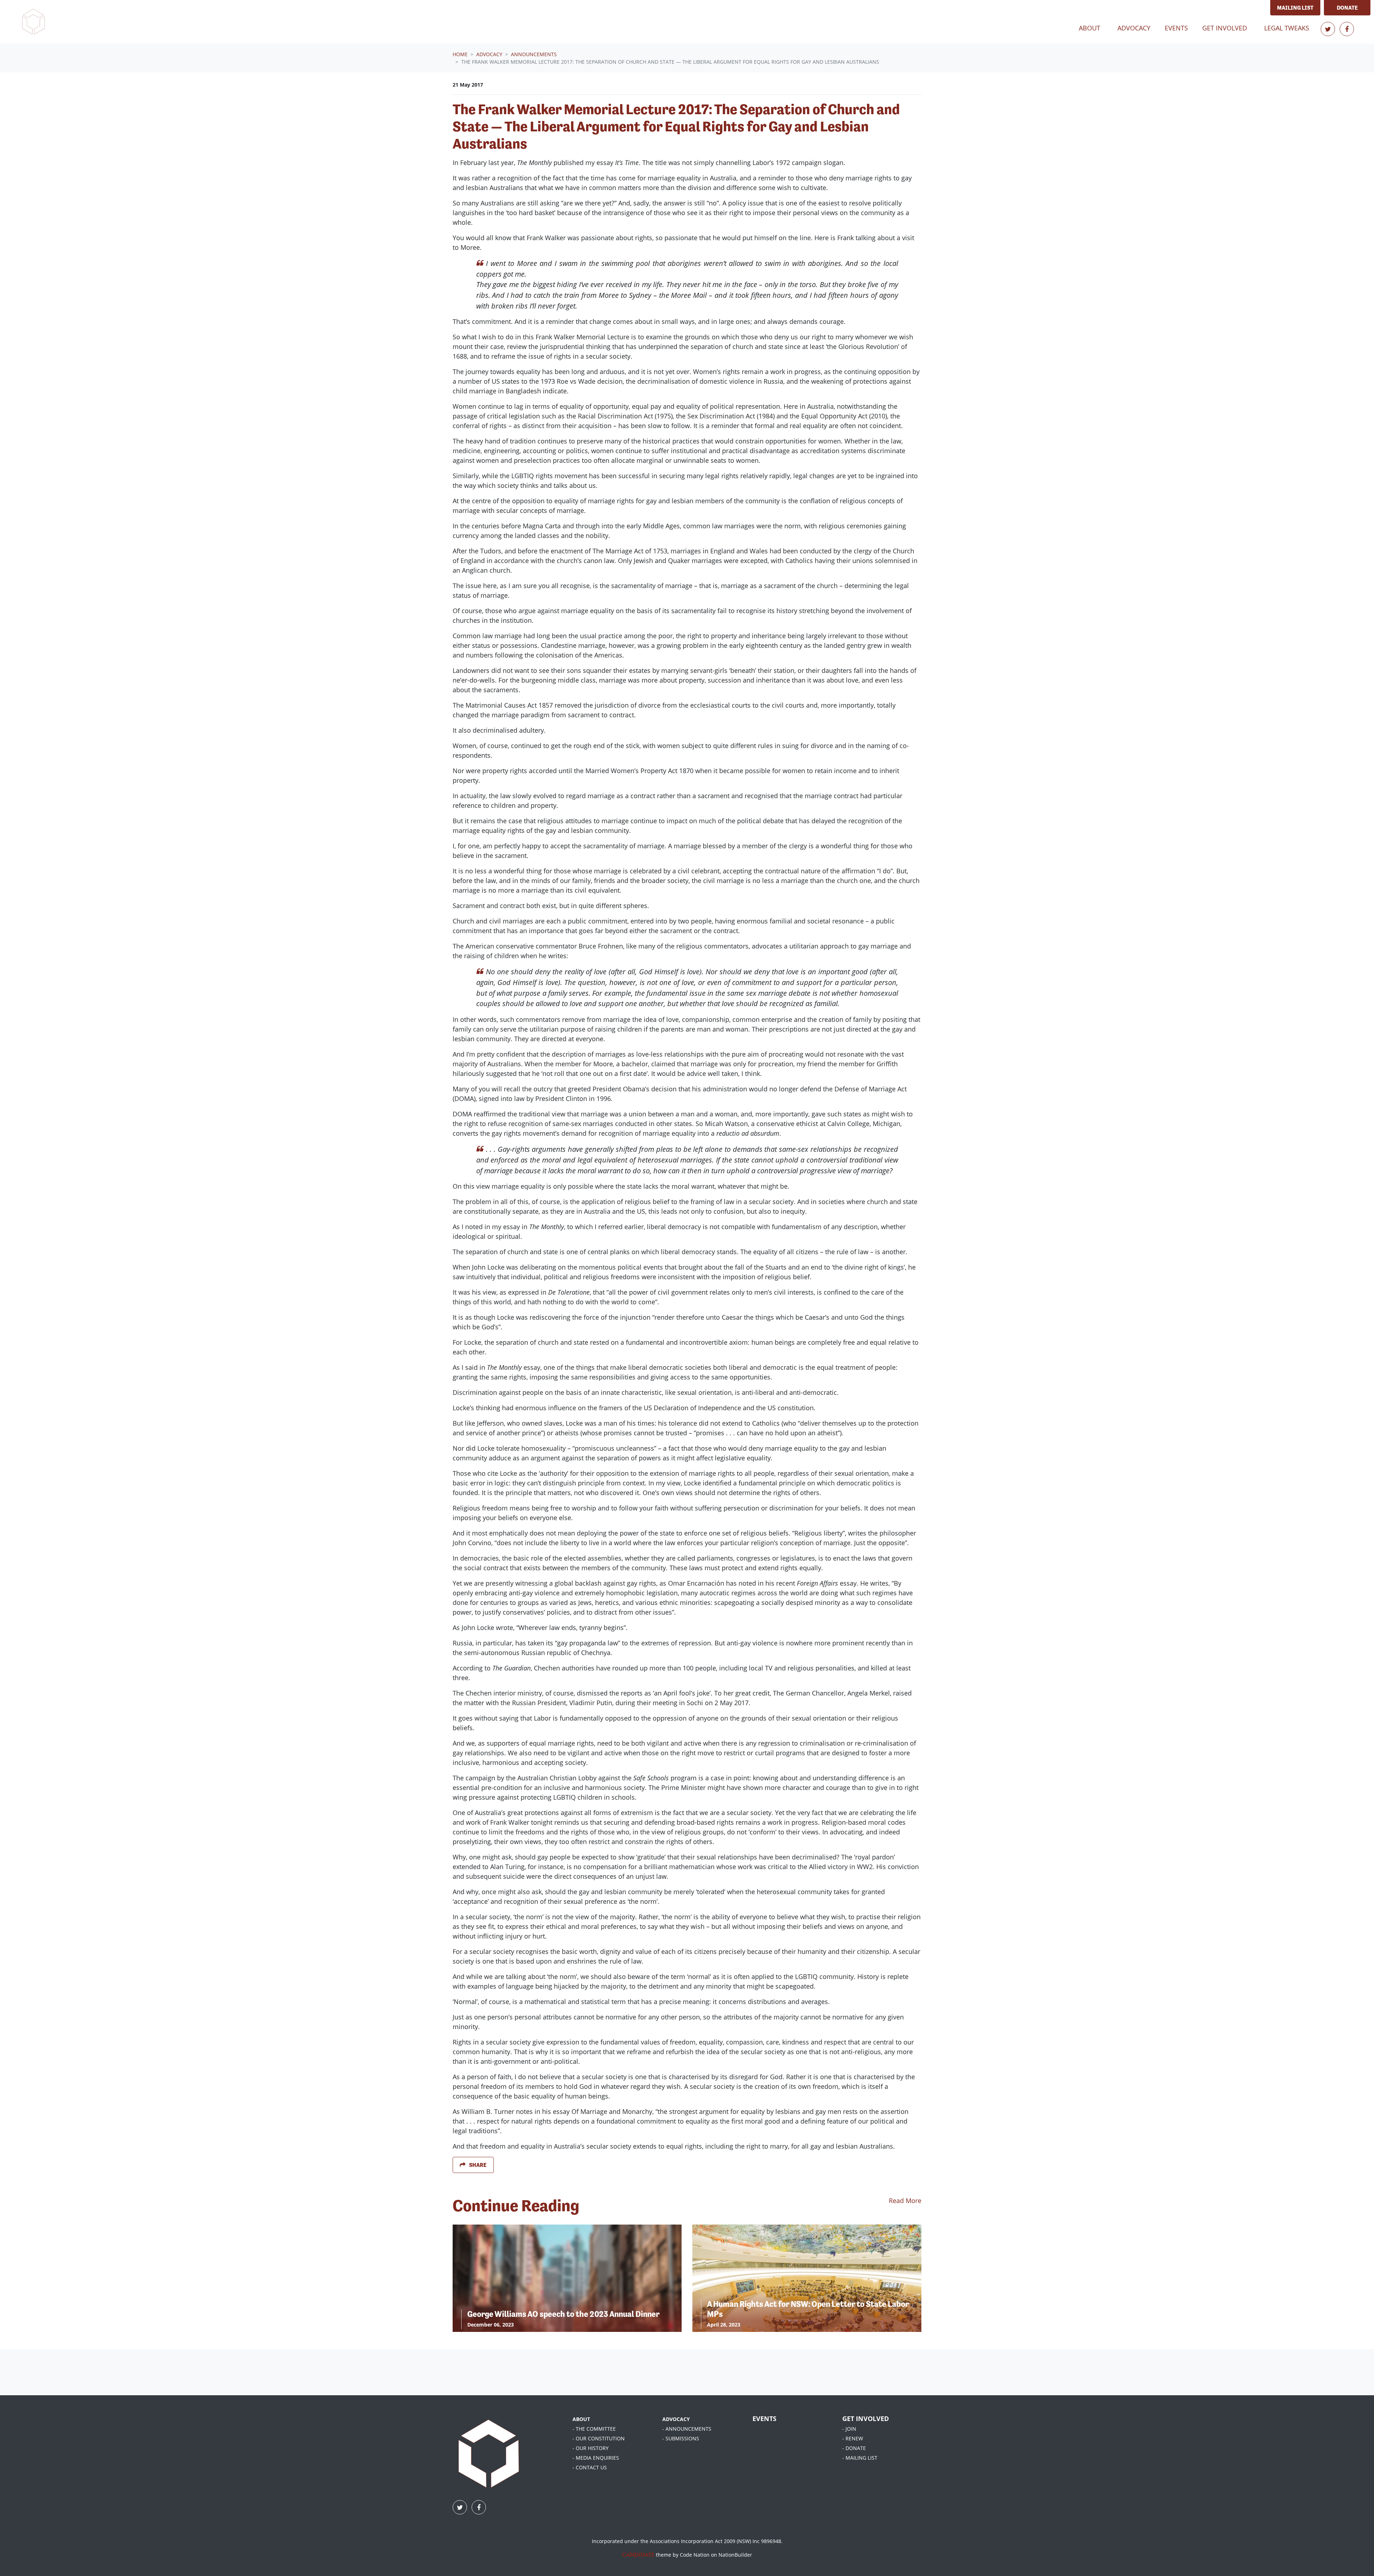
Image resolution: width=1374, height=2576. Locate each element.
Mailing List (1295, 8)
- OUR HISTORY (591, 2448)
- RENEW (853, 2438)
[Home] (33, 22)
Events (1176, 28)
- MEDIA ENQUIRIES (596, 2458)
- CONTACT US (590, 2467)
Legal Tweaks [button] (1287, 28)
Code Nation (695, 2555)
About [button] (1090, 28)
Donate (1347, 8)
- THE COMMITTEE (594, 2429)
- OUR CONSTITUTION (599, 2438)
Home (460, 54)
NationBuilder (735, 2555)
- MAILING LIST (860, 2458)
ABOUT (581, 2419)
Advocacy (489, 54)
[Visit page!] (1329, 29)
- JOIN (849, 2429)
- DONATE (854, 2448)
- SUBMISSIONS (681, 2438)
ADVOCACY (676, 2419)
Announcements (534, 54)
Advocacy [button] (1138, 28)
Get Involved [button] (1225, 28)
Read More (905, 2201)
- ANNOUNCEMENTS (687, 2429)
